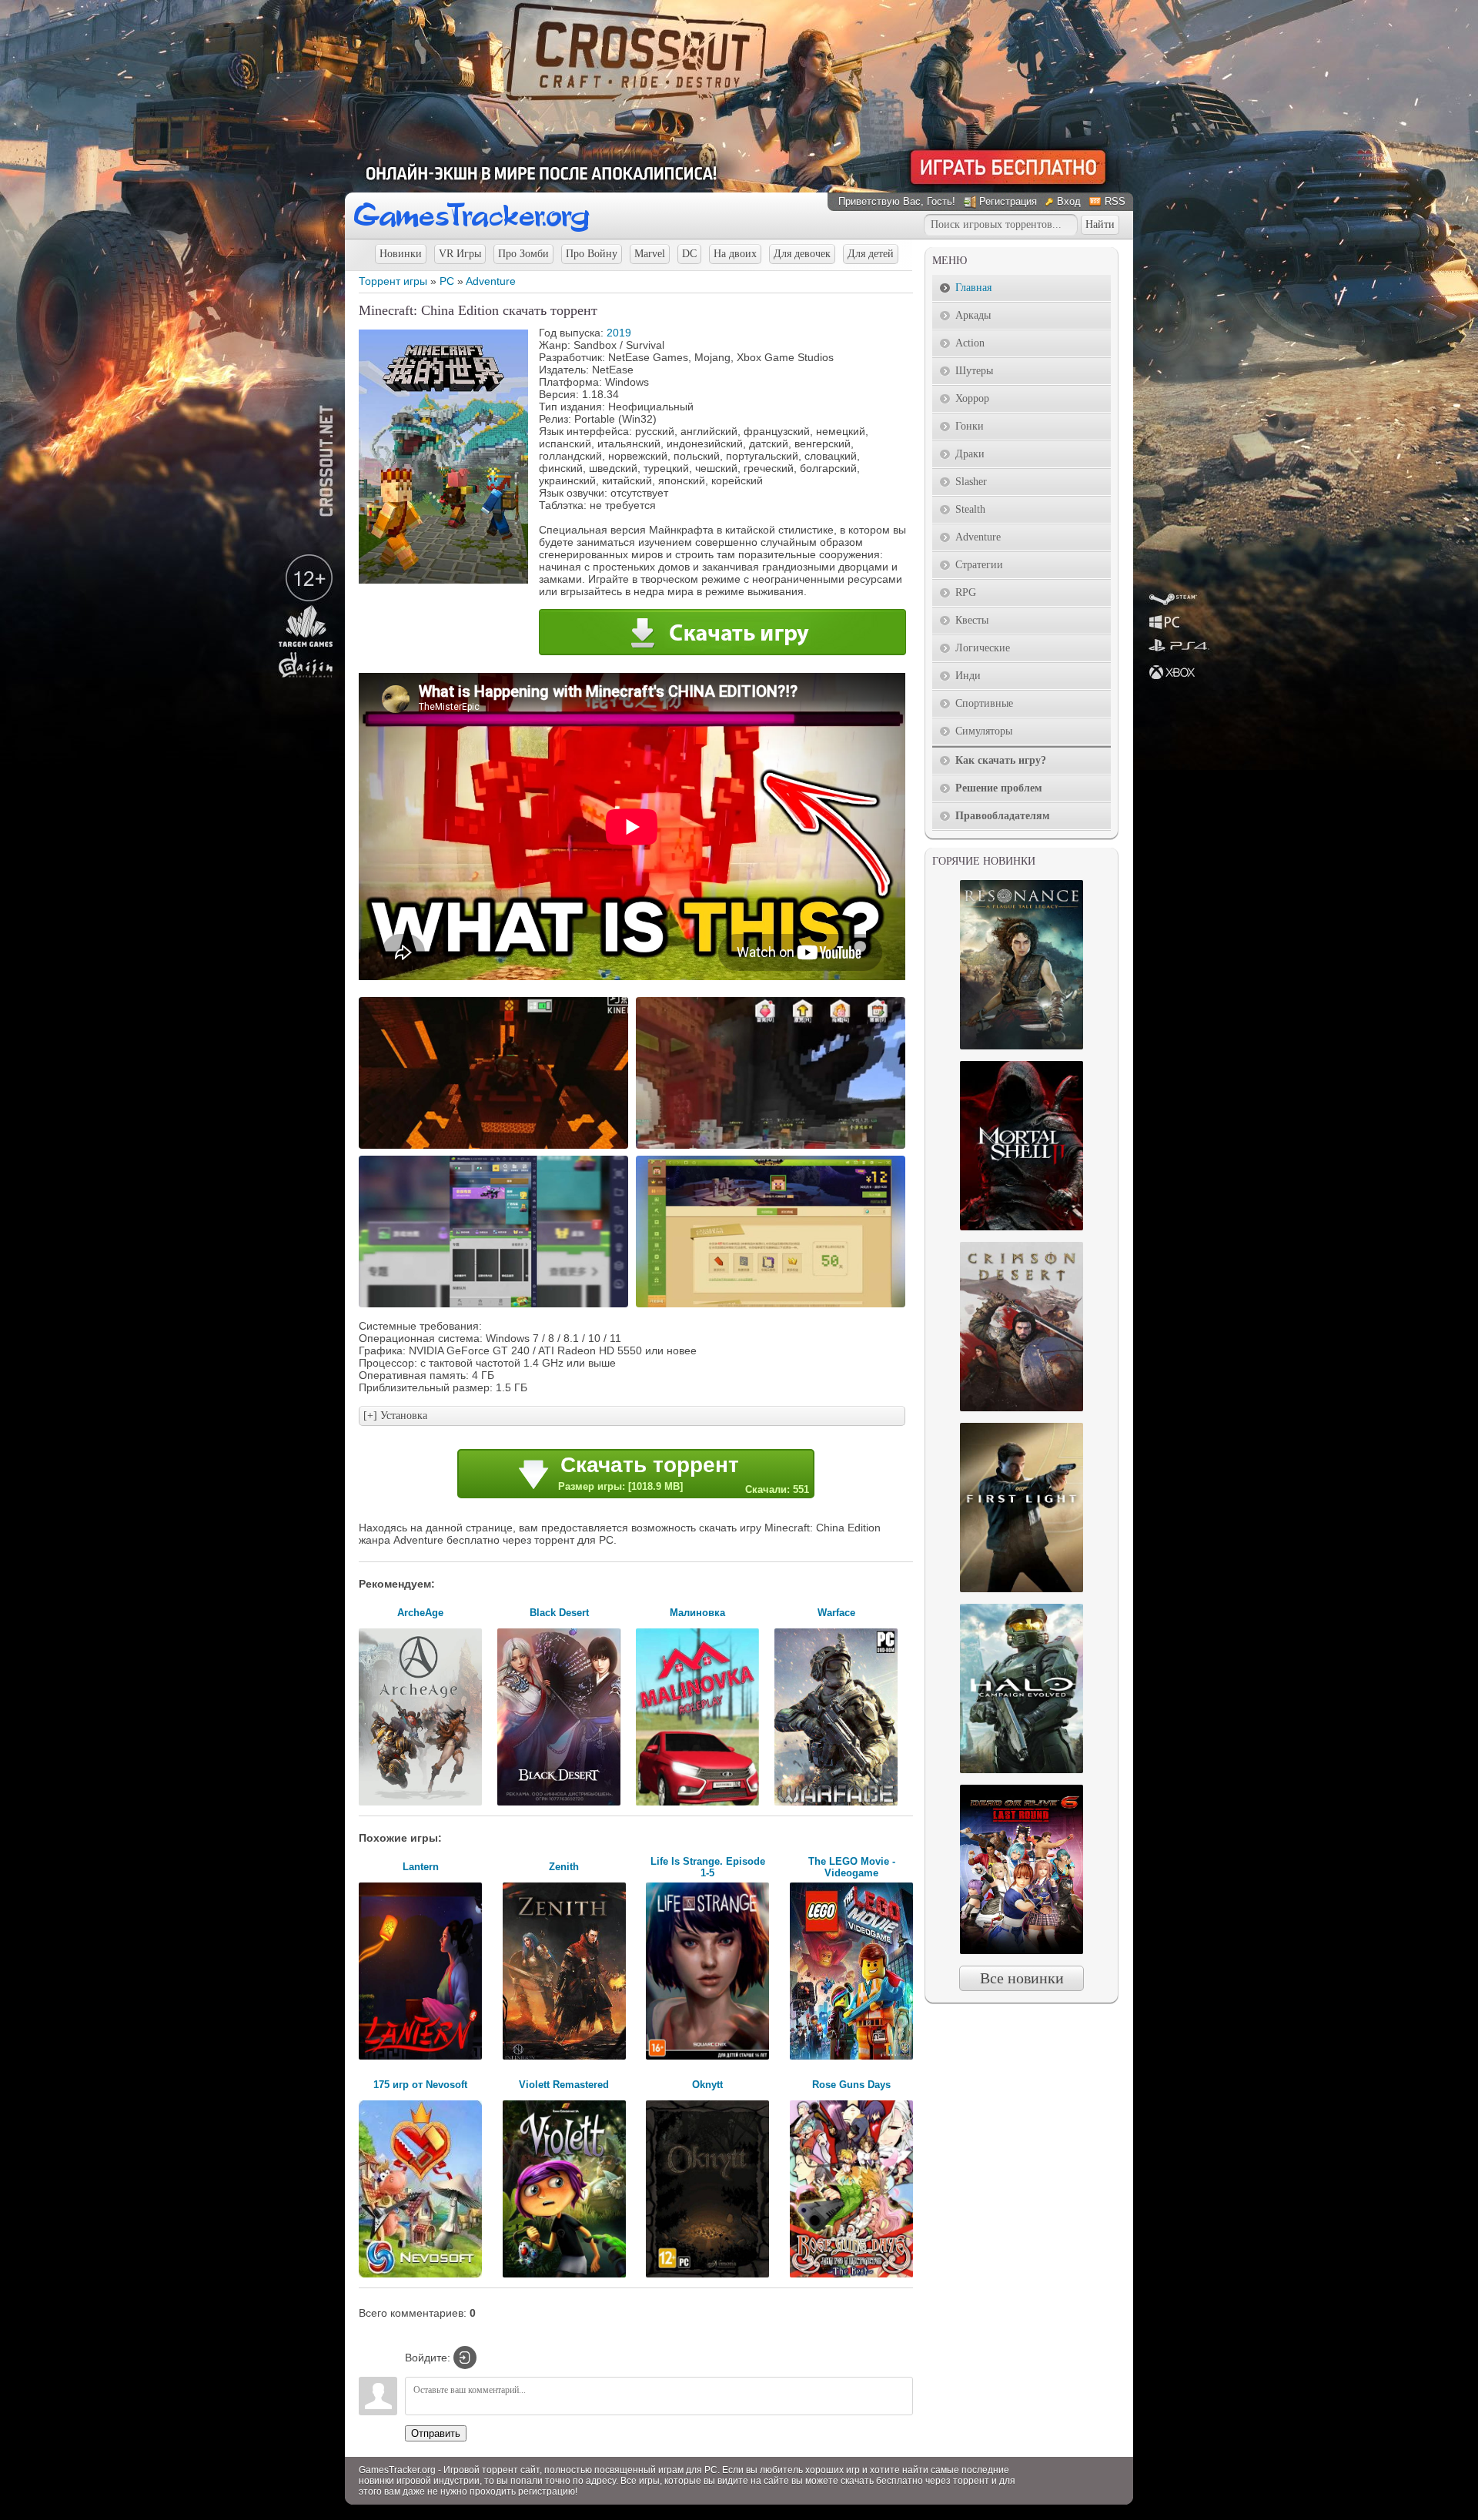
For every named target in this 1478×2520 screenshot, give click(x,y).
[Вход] (465, 2358)
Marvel (650, 254)
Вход (1069, 201)
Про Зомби (523, 254)
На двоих (735, 254)
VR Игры (460, 254)
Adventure (491, 281)
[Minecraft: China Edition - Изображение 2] (773, 1147)
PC (447, 281)
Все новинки (1022, 1978)
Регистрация (1008, 201)
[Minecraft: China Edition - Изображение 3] (496, 1306)
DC (689, 254)
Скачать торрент (684, 1474)
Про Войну (592, 254)
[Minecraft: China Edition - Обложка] (443, 580)
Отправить (436, 2433)
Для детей (871, 254)
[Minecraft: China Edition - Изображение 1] (496, 1147)
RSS (1115, 201)
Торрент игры (393, 281)
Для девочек (802, 254)
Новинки (401, 254)
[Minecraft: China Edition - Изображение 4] (773, 1306)
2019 (619, 333)
